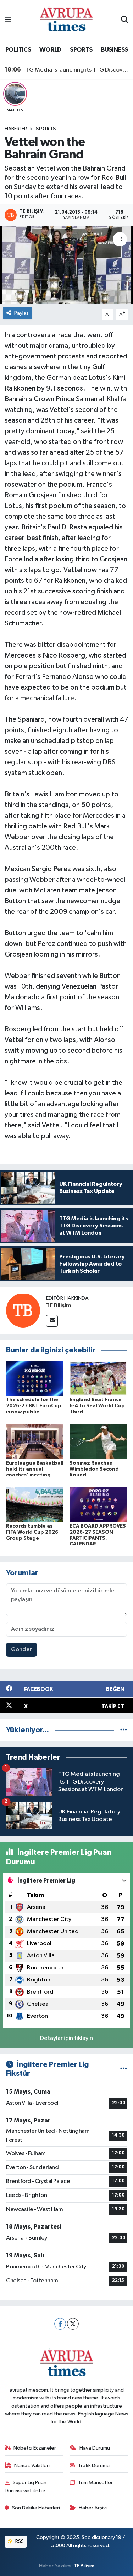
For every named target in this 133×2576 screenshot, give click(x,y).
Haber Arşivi (93, 2508)
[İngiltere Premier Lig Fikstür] (124, 2069)
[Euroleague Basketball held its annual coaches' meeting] (35, 1441)
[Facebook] (60, 2324)
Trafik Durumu (94, 2465)
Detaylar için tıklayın (66, 2038)
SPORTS (81, 50)
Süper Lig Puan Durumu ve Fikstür (26, 2486)
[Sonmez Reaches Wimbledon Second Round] (98, 1441)
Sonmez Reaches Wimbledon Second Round (94, 1469)
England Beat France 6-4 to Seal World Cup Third (97, 1406)
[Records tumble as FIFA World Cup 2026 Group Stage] (35, 1504)
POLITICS (18, 50)
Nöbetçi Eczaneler (35, 2448)
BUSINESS (114, 50)
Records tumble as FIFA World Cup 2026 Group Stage (32, 1532)
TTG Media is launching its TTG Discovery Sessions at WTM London (67, 70)
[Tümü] (124, 1730)
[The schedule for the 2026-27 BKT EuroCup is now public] (35, 1378)
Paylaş (21, 313)
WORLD (51, 50)
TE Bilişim (59, 1305)
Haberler (16, 129)
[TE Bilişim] (23, 1310)
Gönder (21, 1650)
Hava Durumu (95, 2448)
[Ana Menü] (8, 20)
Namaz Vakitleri (32, 2465)
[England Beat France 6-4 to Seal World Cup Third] (98, 1378)
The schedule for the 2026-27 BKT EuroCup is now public (34, 1406)
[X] (73, 2324)
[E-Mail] (52, 1321)
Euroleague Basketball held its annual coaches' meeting (35, 1469)
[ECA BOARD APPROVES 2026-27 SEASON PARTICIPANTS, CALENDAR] (98, 1504)
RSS (19, 2541)
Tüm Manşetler (95, 2483)
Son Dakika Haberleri (36, 2508)
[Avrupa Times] (66, 20)
